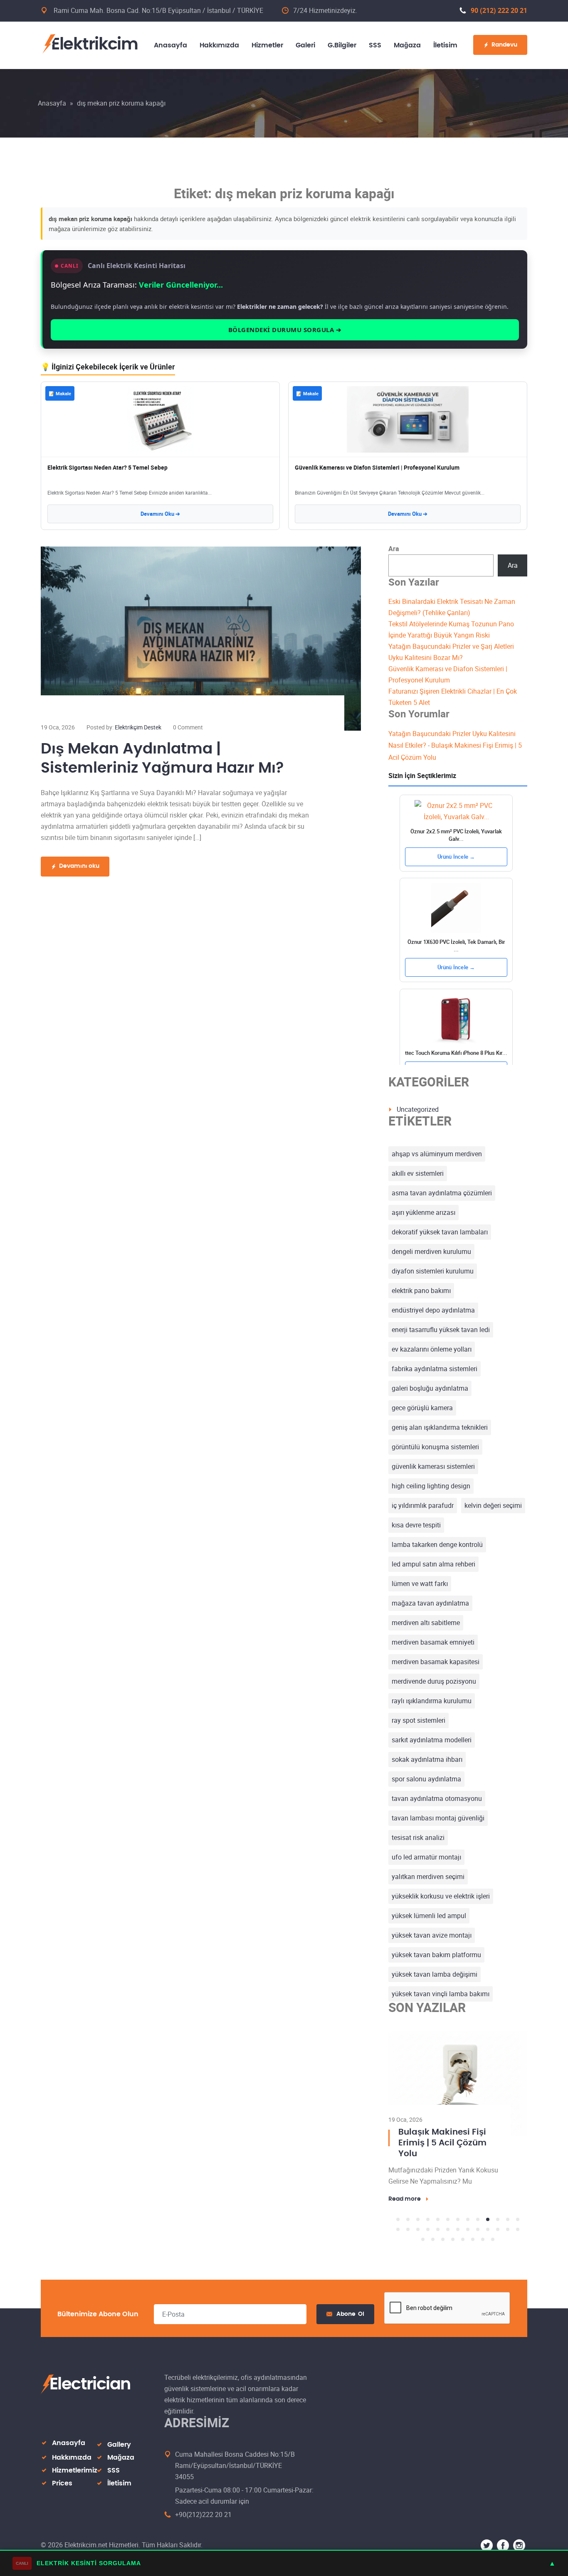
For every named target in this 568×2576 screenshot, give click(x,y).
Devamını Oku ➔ (160, 514)
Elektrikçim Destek (138, 727)
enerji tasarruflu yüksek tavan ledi (441, 1330)
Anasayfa (52, 103)
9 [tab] (478, 2230)
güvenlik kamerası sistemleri (433, 1466)
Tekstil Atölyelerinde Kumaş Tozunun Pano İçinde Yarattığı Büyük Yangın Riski (445, 2148)
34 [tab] (493, 2250)
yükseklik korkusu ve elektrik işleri (441, 1896)
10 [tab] (488, 2230)
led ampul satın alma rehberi (433, 1564)
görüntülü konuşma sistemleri (435, 1447)
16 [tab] (418, 2240)
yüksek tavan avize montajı (432, 1935)
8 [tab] (468, 2230)
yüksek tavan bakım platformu (436, 1955)
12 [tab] (508, 2230)
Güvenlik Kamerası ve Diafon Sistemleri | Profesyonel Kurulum (377, 467)
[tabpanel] (458, 2122)
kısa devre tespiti (416, 1525)
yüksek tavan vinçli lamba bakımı (441, 1994)
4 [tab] (428, 2230)
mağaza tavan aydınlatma (430, 1603)
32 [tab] (473, 2250)
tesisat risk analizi (418, 1837)
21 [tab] (468, 2240)
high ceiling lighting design (431, 1486)
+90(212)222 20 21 (203, 2525)
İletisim (119, 2494)
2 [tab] (408, 2230)
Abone (350, 2325)
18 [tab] (438, 2240)
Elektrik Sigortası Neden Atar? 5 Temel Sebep (107, 467)
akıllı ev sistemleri (418, 1173)
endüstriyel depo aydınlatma (433, 1310)
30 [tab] (453, 2250)
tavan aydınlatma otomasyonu (437, 1798)
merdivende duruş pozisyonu (434, 1681)
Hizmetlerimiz (75, 2481)
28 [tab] (433, 2250)
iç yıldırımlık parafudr (423, 1505)
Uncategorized (418, 1109)
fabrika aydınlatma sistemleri (435, 1369)
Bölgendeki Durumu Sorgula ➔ (285, 330)
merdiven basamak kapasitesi (436, 1662)
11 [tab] (498, 2230)
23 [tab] (488, 2240)
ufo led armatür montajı (426, 1857)
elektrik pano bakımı (421, 1290)
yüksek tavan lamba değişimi (435, 1974)
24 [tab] (498, 2240)
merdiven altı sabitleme (426, 1623)
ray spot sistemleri (419, 1720)
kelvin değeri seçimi (493, 1505)
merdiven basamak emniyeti (433, 1642)
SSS (114, 2481)
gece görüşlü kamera (422, 1408)
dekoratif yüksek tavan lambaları (440, 1232)
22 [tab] (478, 2240)
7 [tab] (458, 2230)
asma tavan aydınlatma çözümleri (442, 1193)
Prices (62, 2494)
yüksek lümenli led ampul (429, 1916)
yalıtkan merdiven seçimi (428, 1877)
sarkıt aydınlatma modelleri (432, 1740)
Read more (405, 2210)
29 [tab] (443, 2250)
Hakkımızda (72, 2468)
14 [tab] (398, 2240)
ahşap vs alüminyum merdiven (437, 1154)
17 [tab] (428, 2240)
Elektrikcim (95, 44)
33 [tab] (483, 2250)
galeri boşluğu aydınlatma (430, 1388)
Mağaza (121, 2468)
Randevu (504, 45)
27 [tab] (423, 2250)
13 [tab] (518, 2230)
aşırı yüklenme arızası (424, 1212)
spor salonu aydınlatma (426, 1779)
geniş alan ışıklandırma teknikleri (440, 1427)
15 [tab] (408, 2240)
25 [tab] (508, 2240)
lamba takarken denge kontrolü (437, 1544)
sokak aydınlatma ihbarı (427, 1759)
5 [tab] (438, 2230)
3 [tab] (418, 2230)
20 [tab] (458, 2240)
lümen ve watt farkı (420, 1584)
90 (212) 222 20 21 (499, 10)
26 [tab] (518, 2240)
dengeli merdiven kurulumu (431, 1251)
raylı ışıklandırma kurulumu (432, 1701)
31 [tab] (463, 2250)
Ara (394, 549)
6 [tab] (448, 2230)
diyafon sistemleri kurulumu (433, 1271)
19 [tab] (448, 2240)
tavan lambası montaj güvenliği (438, 1818)
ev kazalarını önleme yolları (432, 1349)
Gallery (119, 2455)
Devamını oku (79, 866)
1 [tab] (398, 2230)
